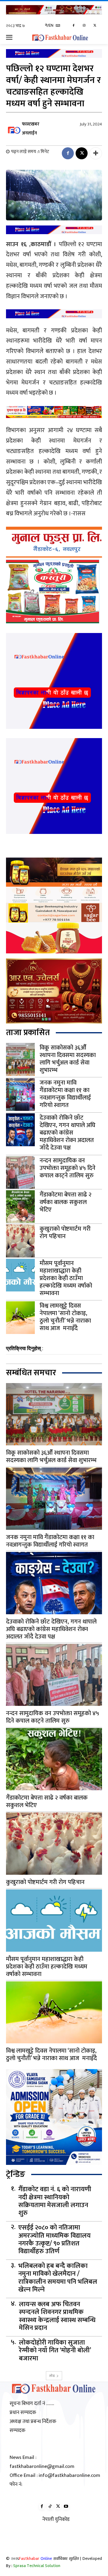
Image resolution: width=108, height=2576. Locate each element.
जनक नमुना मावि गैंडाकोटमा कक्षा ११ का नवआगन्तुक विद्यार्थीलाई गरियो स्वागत (65, 1094)
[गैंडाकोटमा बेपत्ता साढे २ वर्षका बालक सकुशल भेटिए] (20, 1207)
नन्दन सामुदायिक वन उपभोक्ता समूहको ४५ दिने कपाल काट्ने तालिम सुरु (67, 1168)
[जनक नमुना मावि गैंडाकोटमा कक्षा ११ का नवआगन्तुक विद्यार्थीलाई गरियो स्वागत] (20, 1095)
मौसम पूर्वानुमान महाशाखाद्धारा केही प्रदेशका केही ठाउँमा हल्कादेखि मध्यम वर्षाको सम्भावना (66, 1278)
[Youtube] (66, 2507)
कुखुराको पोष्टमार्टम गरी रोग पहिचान (65, 1233)
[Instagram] (84, 26)
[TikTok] (50, 2507)
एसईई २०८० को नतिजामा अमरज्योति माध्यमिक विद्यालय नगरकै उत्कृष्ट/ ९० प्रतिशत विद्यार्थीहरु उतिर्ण (54, 2240)
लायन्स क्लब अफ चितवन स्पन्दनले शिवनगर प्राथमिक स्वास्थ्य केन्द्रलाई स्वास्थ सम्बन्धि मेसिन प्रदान (57, 2316)
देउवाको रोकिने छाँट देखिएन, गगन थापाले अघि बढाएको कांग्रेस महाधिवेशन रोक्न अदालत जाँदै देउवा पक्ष (67, 1133)
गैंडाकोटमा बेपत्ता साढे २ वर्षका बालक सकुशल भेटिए (66, 1202)
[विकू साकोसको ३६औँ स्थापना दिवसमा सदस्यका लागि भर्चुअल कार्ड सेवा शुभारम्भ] (20, 1059)
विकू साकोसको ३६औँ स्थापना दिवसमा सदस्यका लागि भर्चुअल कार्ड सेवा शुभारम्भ (68, 1059)
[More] (96, 153)
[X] (95, 26)
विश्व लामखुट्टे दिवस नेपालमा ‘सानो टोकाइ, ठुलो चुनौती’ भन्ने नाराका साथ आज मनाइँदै (65, 1317)
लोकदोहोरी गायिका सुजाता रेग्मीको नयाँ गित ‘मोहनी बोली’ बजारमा (55, 2351)
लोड (52, 2376)
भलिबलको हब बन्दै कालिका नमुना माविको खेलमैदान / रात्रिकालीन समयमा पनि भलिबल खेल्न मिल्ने (58, 2278)
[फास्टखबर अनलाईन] (13, 129)
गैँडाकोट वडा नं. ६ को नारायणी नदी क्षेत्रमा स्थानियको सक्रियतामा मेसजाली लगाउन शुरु (55, 2201)
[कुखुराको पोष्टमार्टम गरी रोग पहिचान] (20, 1241)
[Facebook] (74, 26)
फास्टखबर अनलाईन (31, 129)
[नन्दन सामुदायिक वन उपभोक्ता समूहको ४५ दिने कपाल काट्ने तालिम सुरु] (20, 1172)
